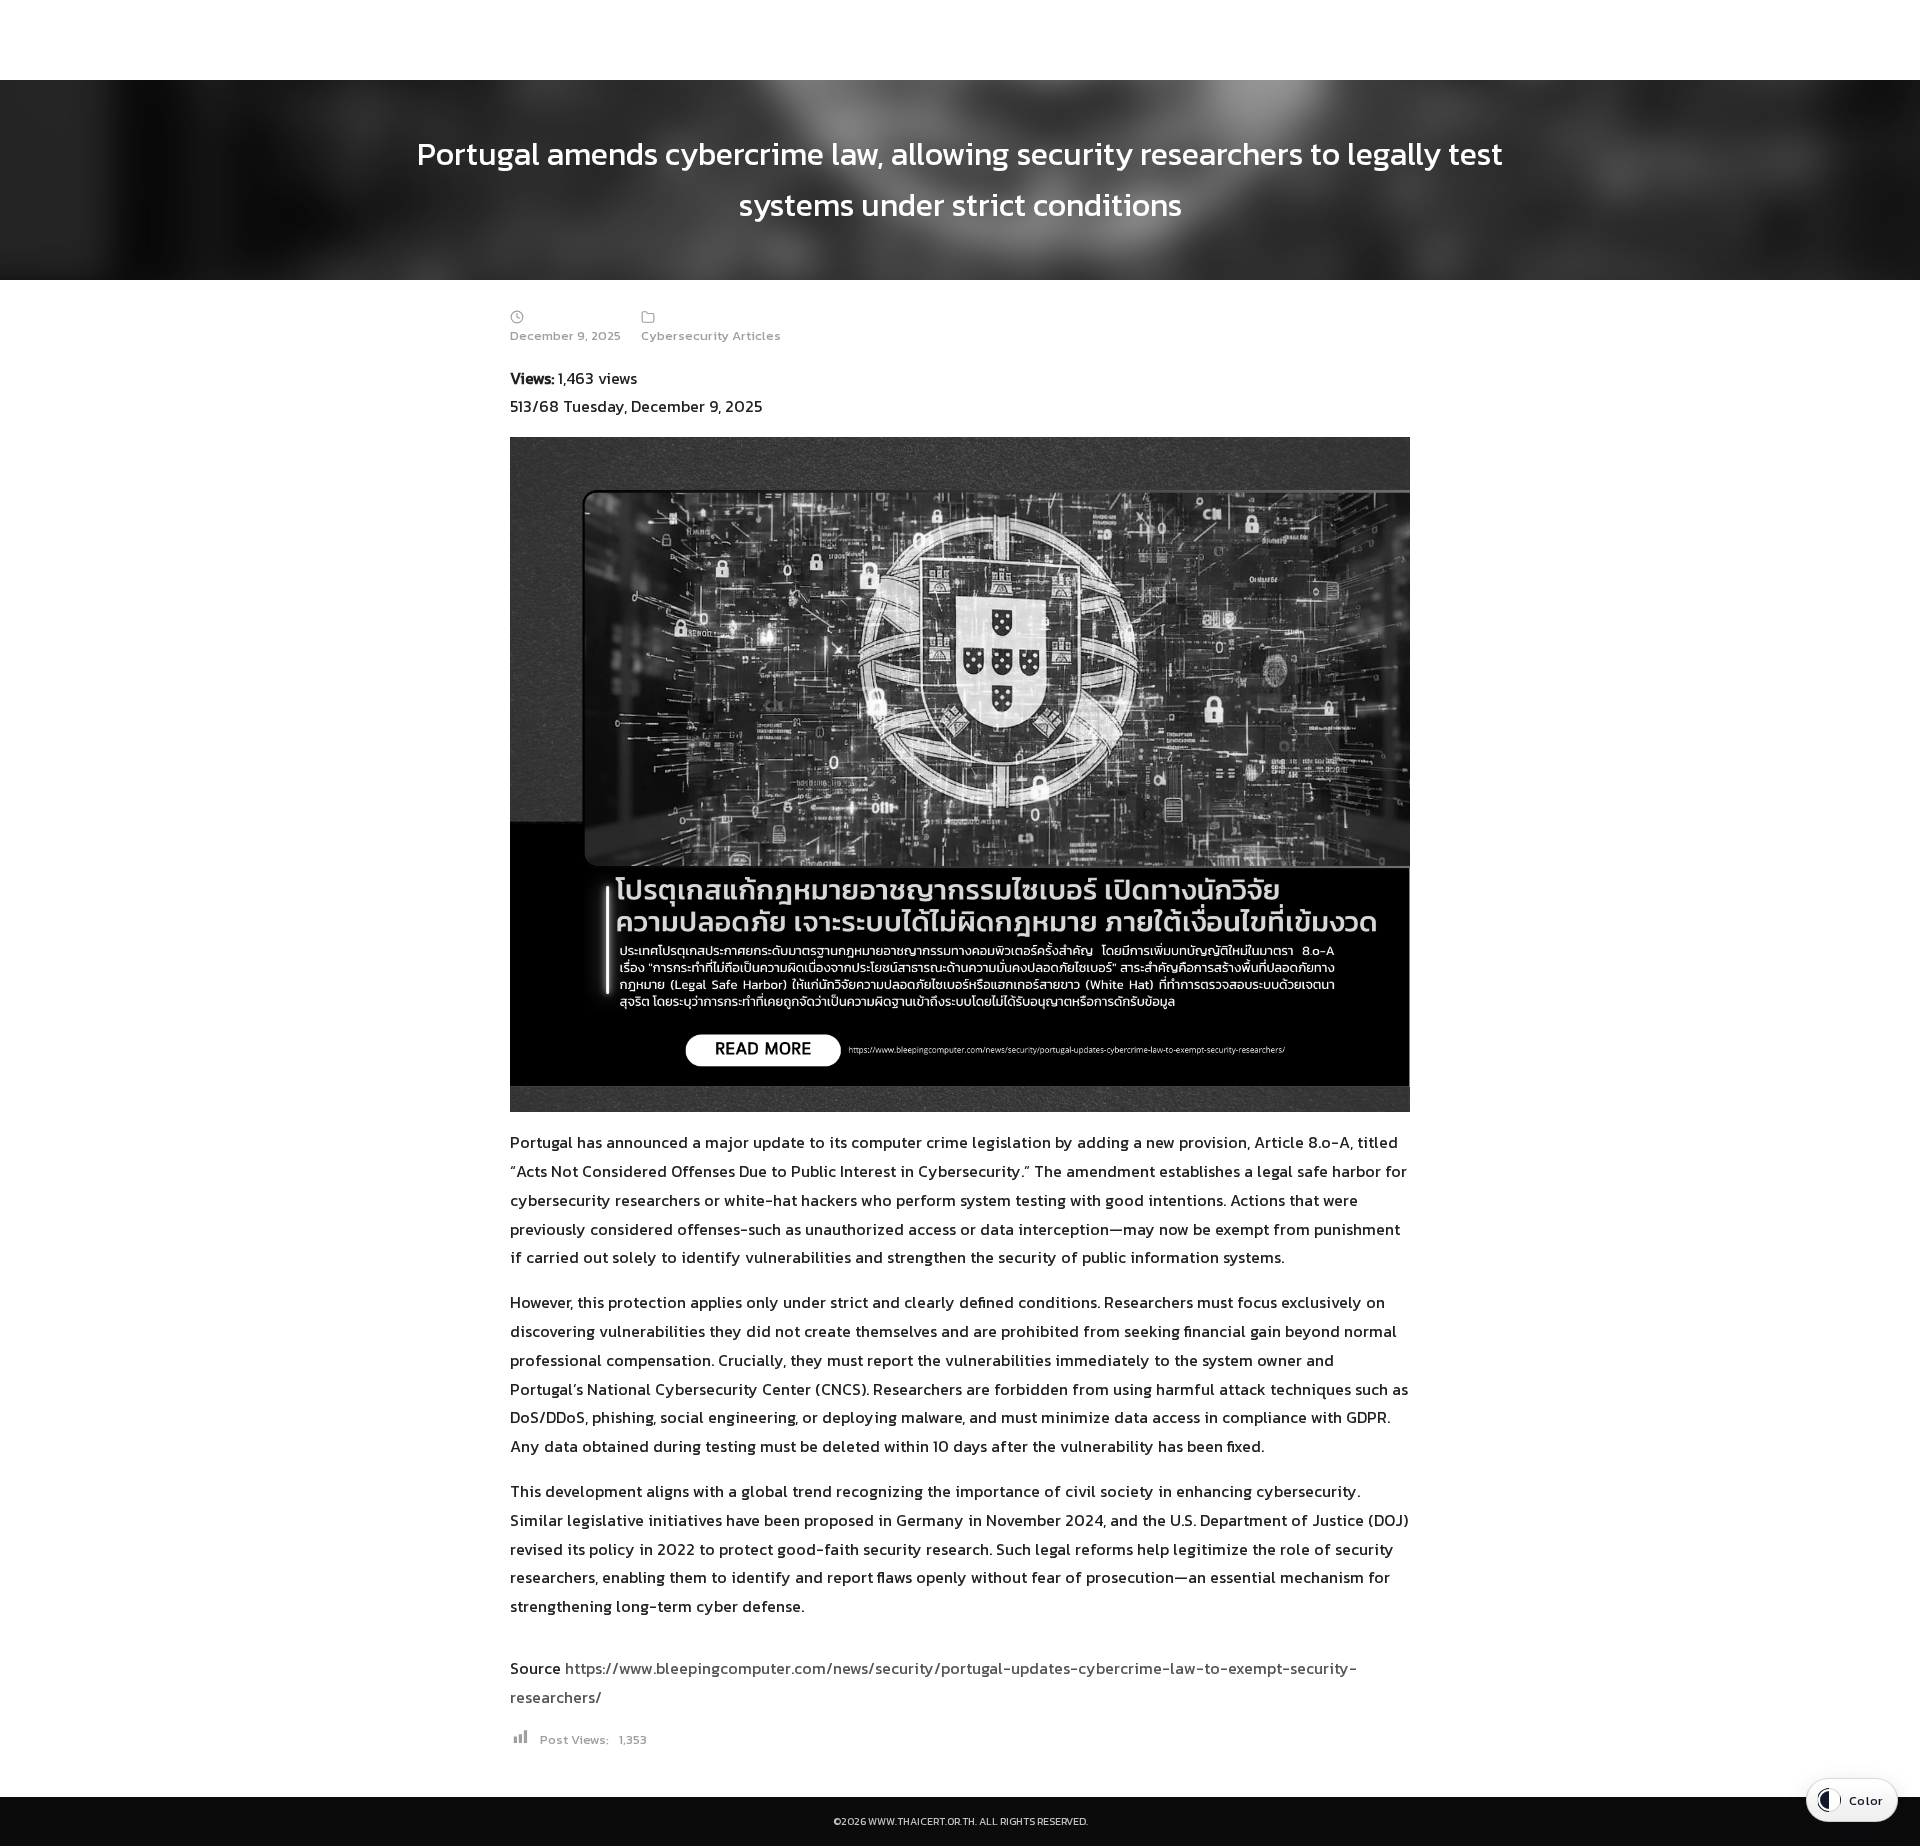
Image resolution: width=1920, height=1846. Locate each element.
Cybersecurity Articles (711, 335)
